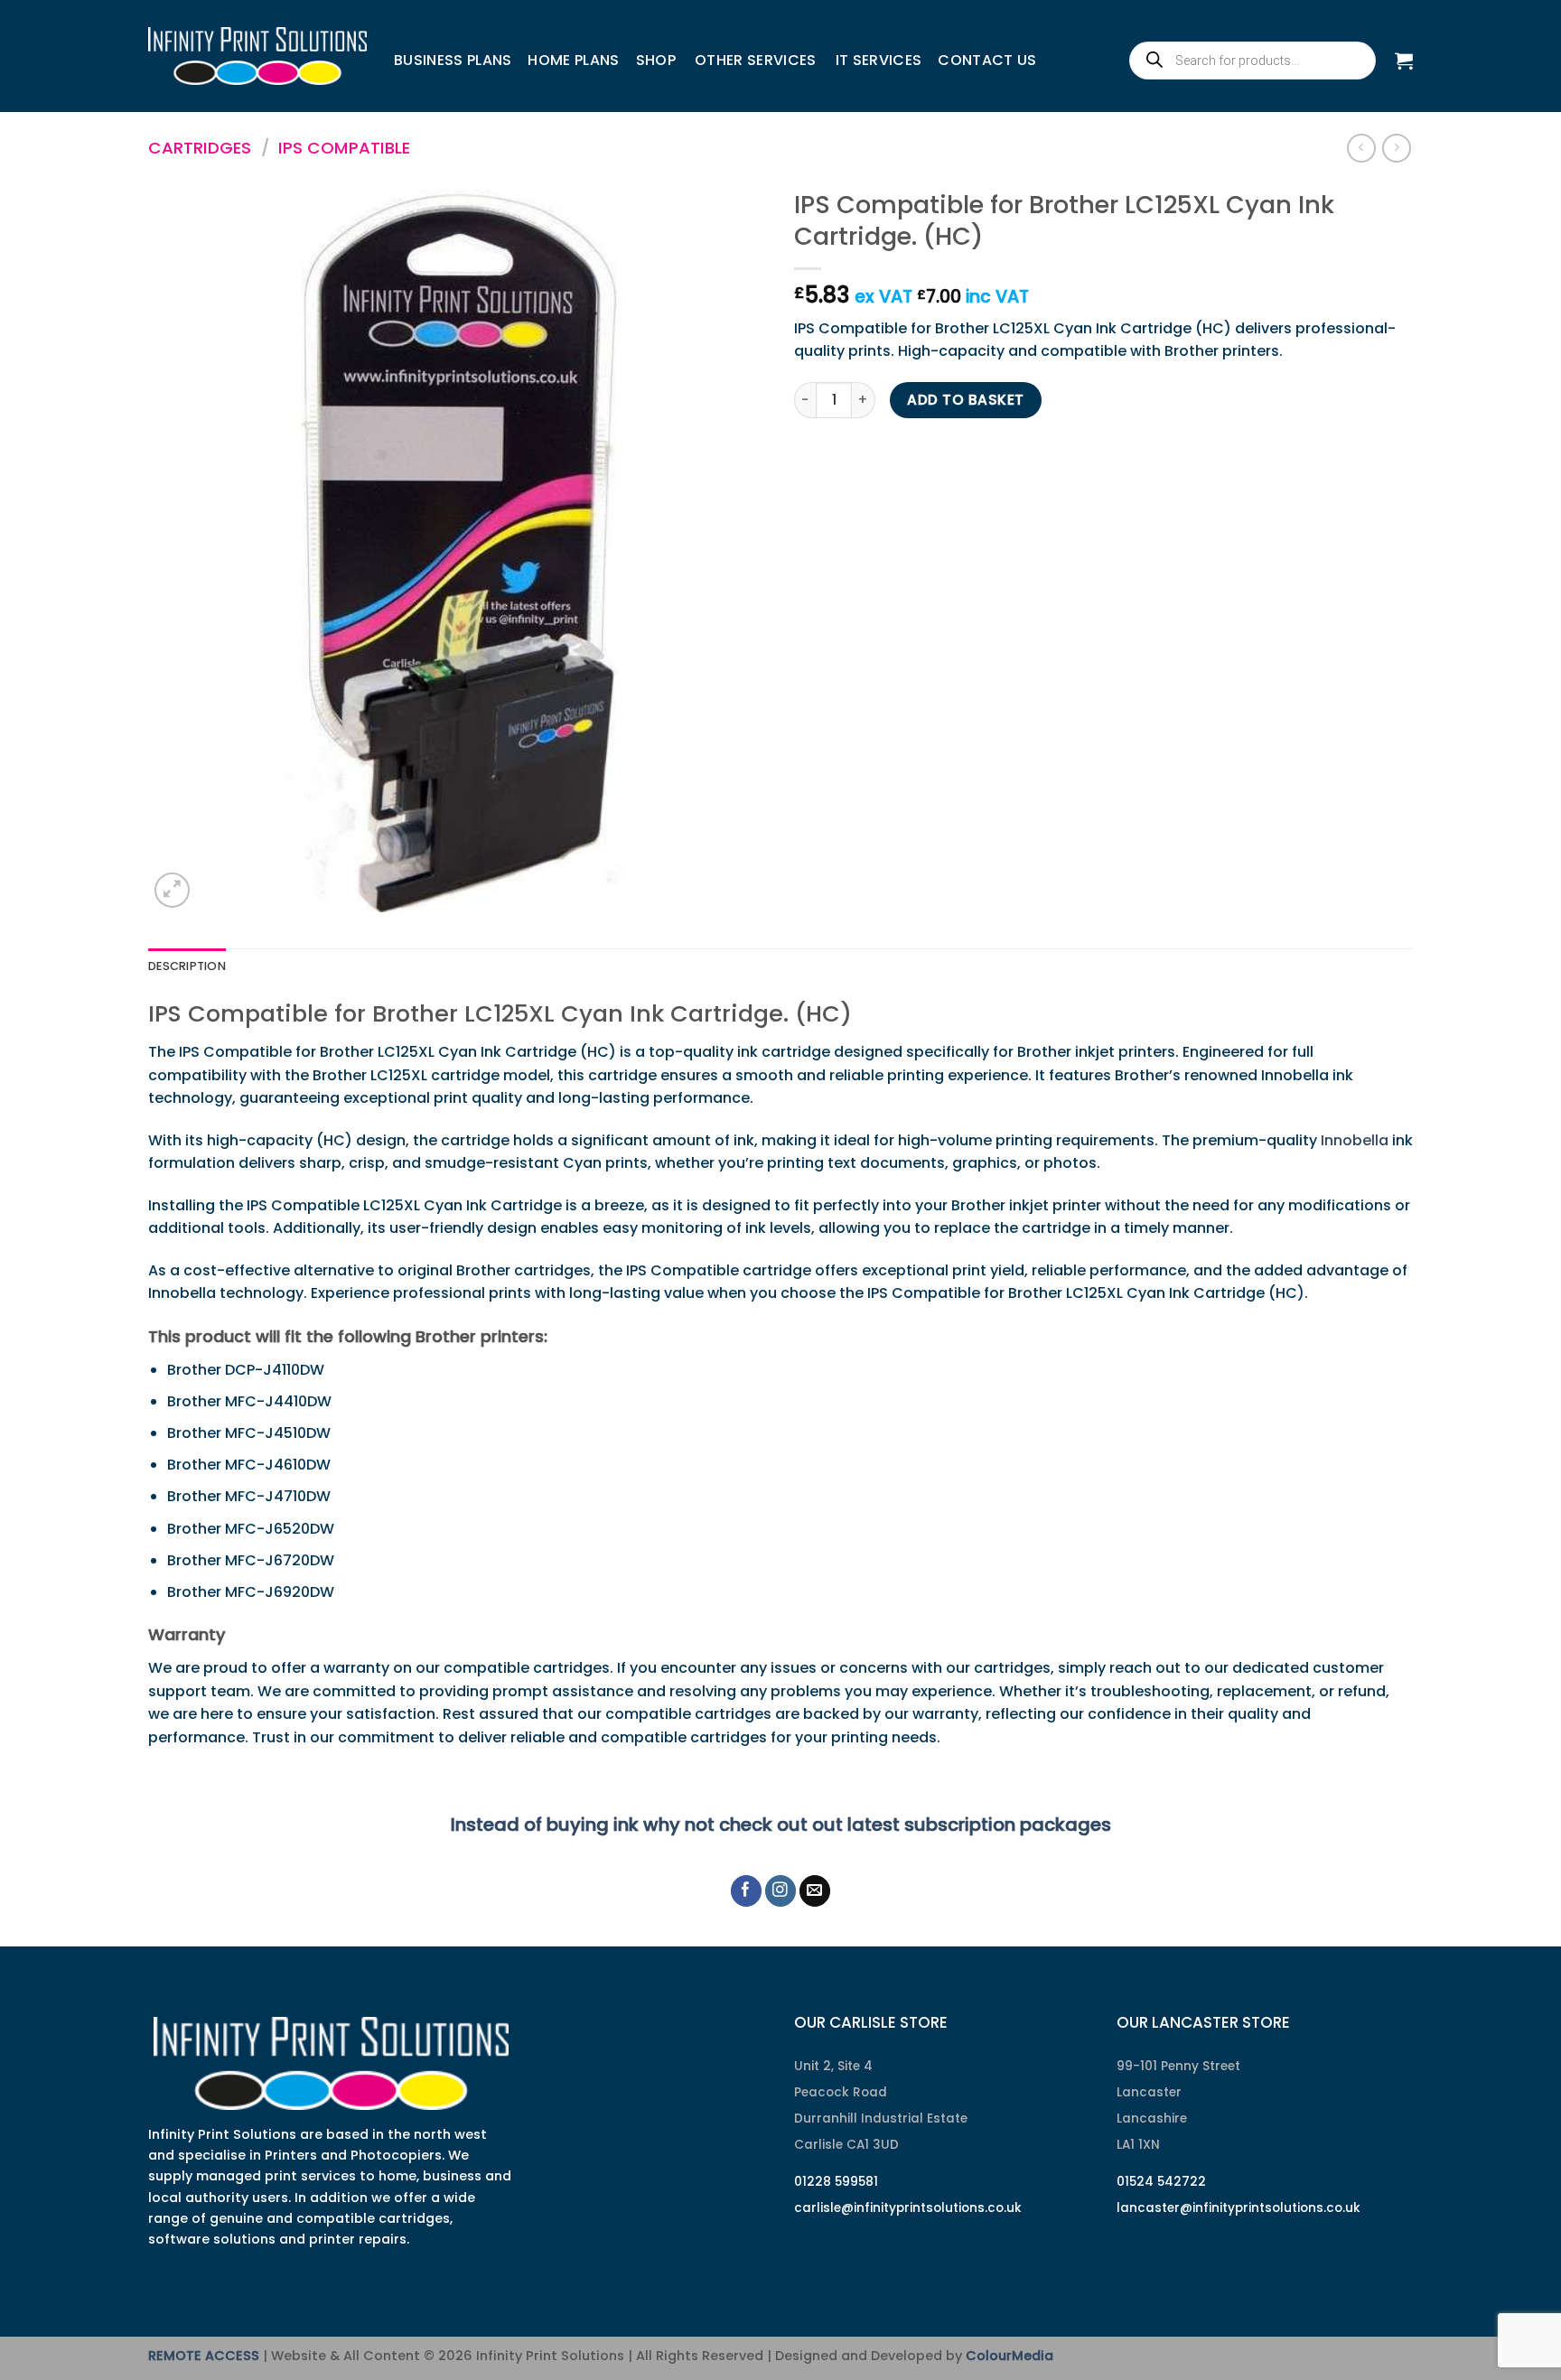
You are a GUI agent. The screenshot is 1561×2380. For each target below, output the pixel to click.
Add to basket (965, 400)
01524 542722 (1161, 2182)
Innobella (1355, 1140)
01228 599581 (836, 2182)
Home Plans (573, 60)
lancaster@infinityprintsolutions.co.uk (1239, 2208)
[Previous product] (1396, 148)
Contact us (987, 60)
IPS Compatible (344, 148)
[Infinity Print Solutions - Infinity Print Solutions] (257, 56)
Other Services (755, 60)
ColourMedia (1010, 2356)
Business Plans (453, 60)
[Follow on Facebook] (747, 1891)
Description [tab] (187, 966)
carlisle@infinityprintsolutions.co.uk (908, 2208)
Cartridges (200, 148)
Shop (656, 60)
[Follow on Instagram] (781, 1891)
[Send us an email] (815, 1891)
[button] (1404, 61)
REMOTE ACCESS (204, 2356)
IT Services (879, 60)
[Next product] (1361, 148)
